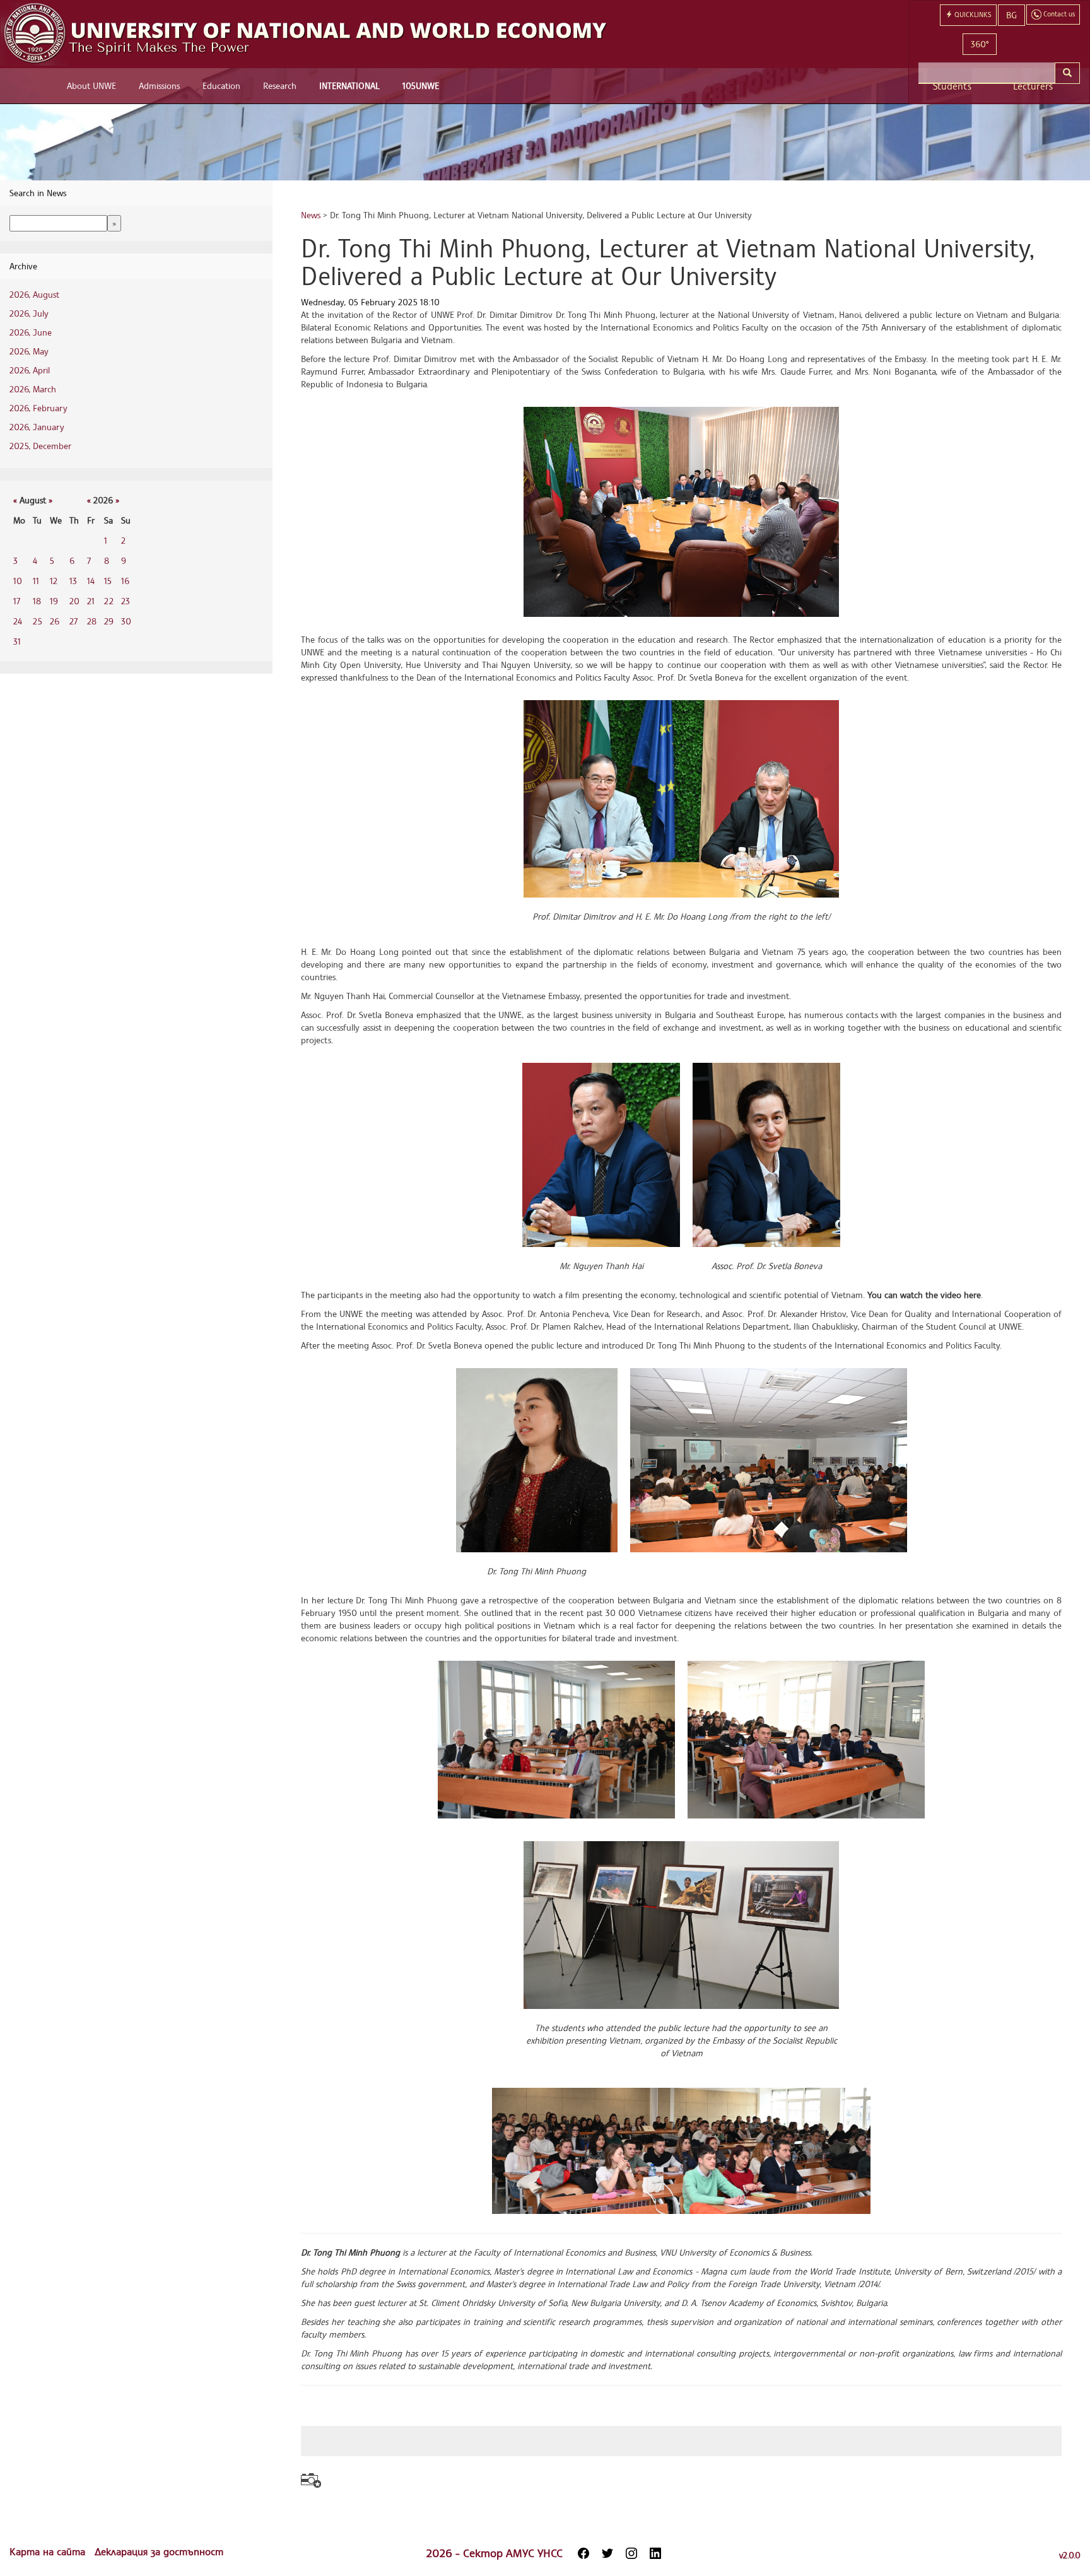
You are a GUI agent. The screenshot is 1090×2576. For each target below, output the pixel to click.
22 (109, 601)
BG (1011, 15)
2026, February (38, 408)
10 (18, 581)
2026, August (34, 294)
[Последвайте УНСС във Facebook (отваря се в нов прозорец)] (583, 2553)
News (311, 215)
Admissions (159, 85)
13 (73, 581)
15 (108, 581)
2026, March (33, 389)
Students (952, 86)
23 (126, 601)
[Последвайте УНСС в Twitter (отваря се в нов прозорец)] (607, 2553)
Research (280, 85)
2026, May (29, 351)
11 (36, 581)
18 (37, 601)
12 (54, 581)
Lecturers (1033, 86)
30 (126, 621)
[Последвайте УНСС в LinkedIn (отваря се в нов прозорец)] (655, 2553)
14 (91, 581)
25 (38, 621)
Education (221, 85)
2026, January (37, 427)
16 (125, 581)
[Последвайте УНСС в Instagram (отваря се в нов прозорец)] (631, 2553)
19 (54, 601)
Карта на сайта (49, 2551)
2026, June (31, 332)
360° (980, 44)
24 (18, 621)
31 (17, 641)
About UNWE (91, 85)
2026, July (29, 313)
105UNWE (421, 85)
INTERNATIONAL (349, 85)
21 (91, 601)
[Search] (1067, 73)
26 (55, 621)
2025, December (40, 446)
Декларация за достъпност (159, 2551)
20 (74, 601)
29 (109, 621)
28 (92, 621)
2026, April (30, 370)
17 (17, 601)
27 (73, 621)
